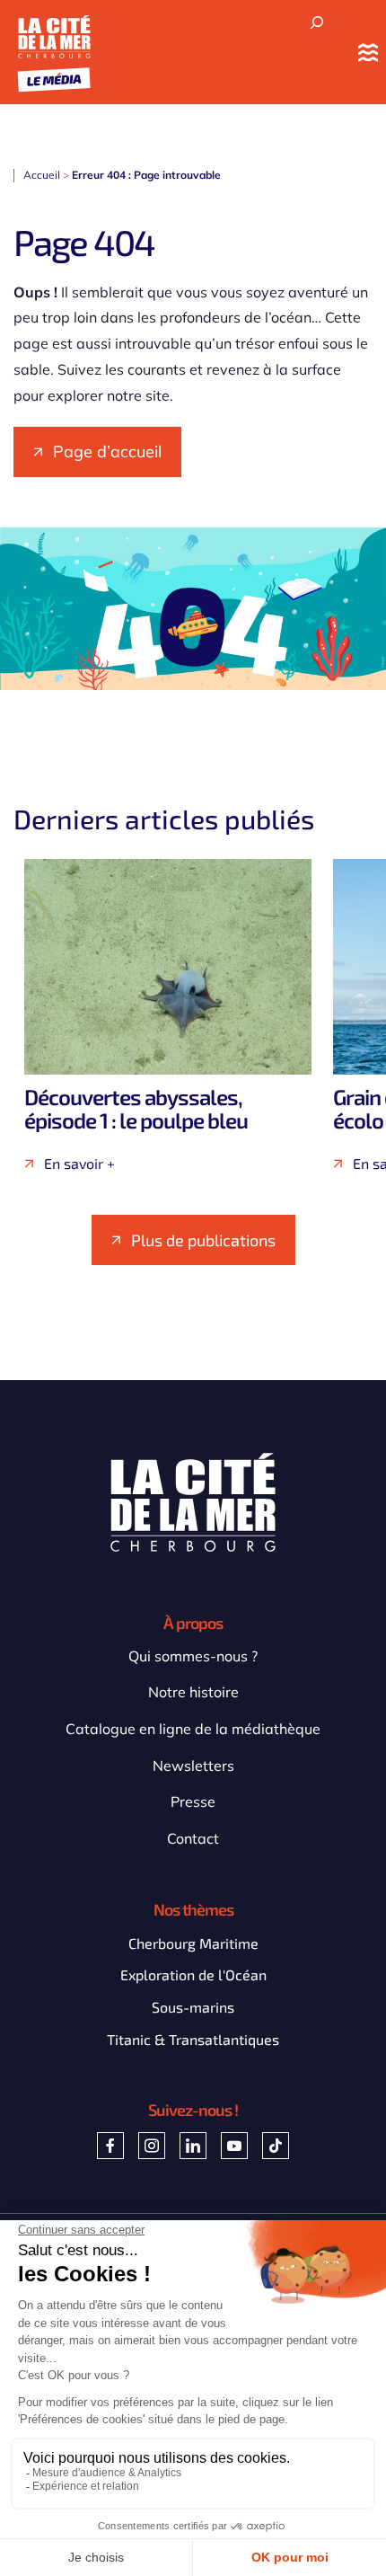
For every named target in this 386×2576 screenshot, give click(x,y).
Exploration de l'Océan (193, 1974)
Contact (193, 1838)
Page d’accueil (107, 451)
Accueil (42, 175)
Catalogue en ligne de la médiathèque (193, 1729)
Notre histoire (193, 1692)
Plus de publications (203, 1240)
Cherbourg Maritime (193, 1943)
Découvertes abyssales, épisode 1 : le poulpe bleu (136, 1108)
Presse (193, 1801)
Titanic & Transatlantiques (193, 2039)
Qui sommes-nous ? (193, 1656)
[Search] (317, 23)
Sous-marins (193, 2007)
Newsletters (193, 1766)
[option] (168, 1015)
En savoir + (79, 1164)
